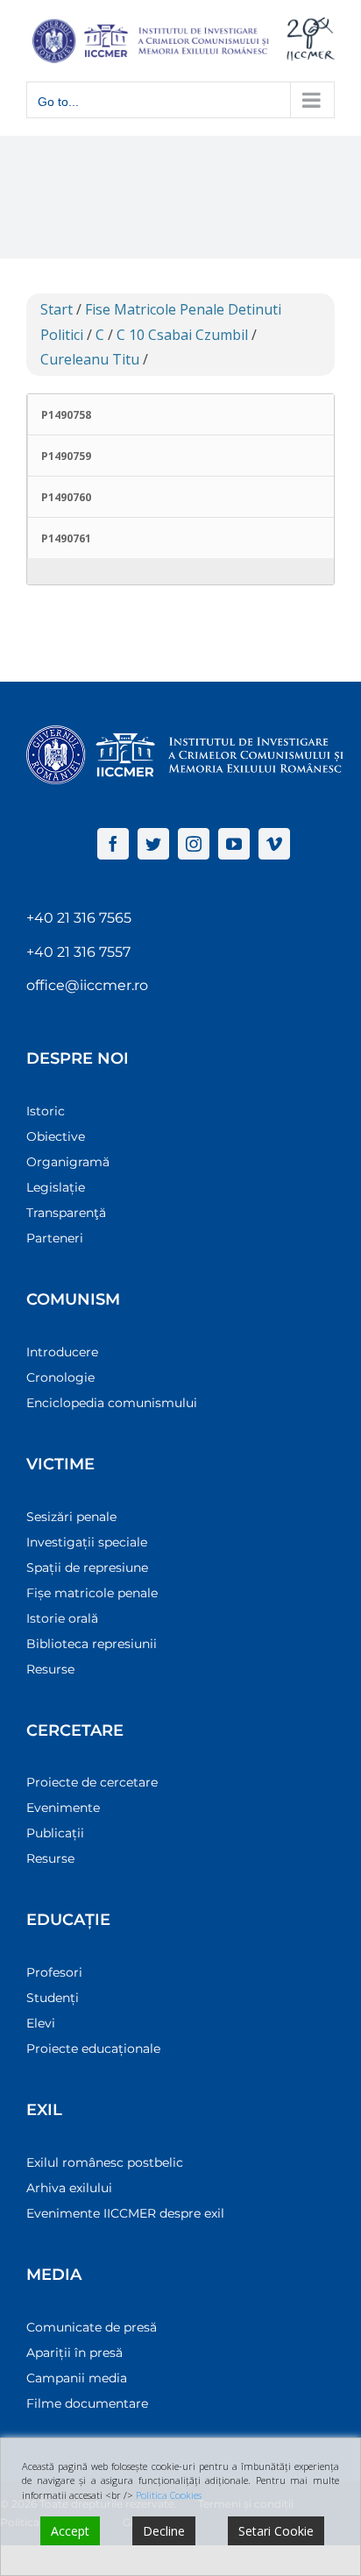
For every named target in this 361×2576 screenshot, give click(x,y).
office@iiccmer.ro (87, 985)
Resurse (50, 1669)
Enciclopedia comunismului (112, 1403)
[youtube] (234, 844)
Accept (70, 2531)
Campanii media (77, 2378)
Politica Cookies (169, 2495)
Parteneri (55, 1238)
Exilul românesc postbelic (105, 2162)
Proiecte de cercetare (92, 1782)
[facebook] (113, 844)
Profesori (54, 1972)
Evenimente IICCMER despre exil (125, 2213)
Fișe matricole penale (92, 1593)
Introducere (62, 1352)
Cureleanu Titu (90, 359)
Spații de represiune (87, 1568)
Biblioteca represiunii (92, 1644)
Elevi (41, 2023)
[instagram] (194, 844)
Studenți (53, 1998)
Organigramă (68, 1162)
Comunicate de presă (92, 2327)
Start (57, 309)
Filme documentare (87, 2403)
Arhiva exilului (69, 2188)
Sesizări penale (71, 1517)
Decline (164, 2531)
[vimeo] (274, 844)
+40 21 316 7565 (79, 918)
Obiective (56, 1136)
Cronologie (60, 1377)
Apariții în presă (74, 2353)
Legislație (56, 1187)
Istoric (46, 1111)
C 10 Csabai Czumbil (182, 335)
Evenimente (63, 1808)
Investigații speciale (87, 1542)
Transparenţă (66, 1213)
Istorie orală (62, 1618)
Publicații (55, 1833)
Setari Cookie (276, 2531)
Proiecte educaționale (93, 2049)
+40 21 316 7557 (78, 952)
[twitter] (153, 844)
